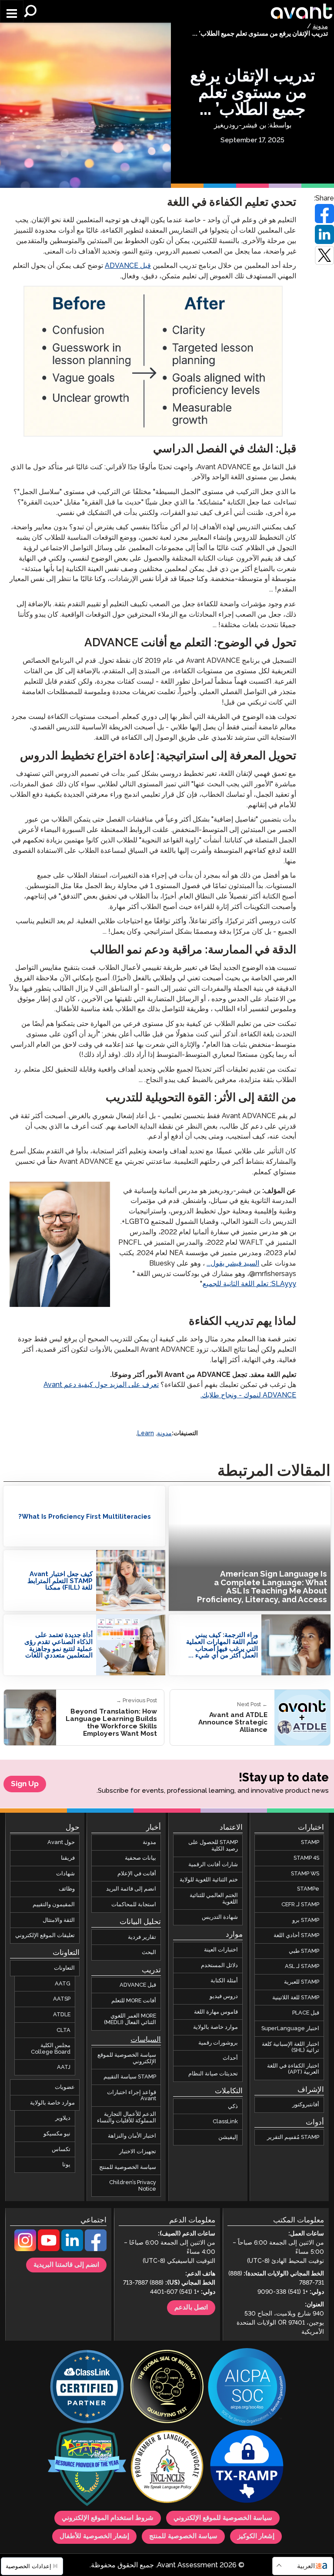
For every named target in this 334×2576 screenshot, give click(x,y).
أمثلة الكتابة (224, 1981)
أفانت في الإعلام (137, 1873)
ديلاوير (63, 2118)
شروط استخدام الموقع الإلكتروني (108, 2518)
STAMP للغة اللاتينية (296, 1997)
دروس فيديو (224, 1996)
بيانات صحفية (140, 1858)
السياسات (146, 2040)
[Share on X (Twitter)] (324, 255)
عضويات (65, 2087)
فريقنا (68, 1858)
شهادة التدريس (220, 1917)
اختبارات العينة (221, 1950)
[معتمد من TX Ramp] (247, 2467)
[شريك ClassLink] (87, 2387)
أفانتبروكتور (306, 2105)
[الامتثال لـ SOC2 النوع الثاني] (247, 2387)
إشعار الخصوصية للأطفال (94, 2536)
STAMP (310, 1842)
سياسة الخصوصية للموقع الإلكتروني (127, 2058)
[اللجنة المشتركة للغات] (167, 2467)
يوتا (66, 2165)
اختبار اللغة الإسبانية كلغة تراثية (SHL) (291, 2047)
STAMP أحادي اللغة (296, 1935)
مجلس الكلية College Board (51, 2049)
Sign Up (25, 1784)
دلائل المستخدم (219, 1965)
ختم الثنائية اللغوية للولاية (209, 1880)
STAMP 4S (306, 1858)
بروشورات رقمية (218, 2042)
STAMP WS (305, 1873)
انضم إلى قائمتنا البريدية (66, 2265)
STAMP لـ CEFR (300, 1904)
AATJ (64, 2067)
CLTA (63, 2030)
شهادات (65, 1873)
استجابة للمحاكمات (134, 1904)
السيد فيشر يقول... (233, 1264)
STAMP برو (306, 1920)
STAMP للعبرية (302, 1982)
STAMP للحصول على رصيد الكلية (213, 1846)
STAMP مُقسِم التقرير (293, 2137)
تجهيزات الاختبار (138, 2152)
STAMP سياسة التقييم (130, 2077)
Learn (146, 1433)
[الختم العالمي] (167, 2387)
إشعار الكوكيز (256, 2536)
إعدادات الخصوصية (29, 2566)
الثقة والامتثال (59, 1920)
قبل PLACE (306, 2013)
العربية (306, 2566)
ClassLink (225, 2122)
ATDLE (62, 2015)
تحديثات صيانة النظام (213, 2074)
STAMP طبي (304, 1951)
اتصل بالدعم (191, 2308)
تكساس (61, 2149)
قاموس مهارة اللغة (216, 2011)
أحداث (230, 2058)
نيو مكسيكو (57, 2134)
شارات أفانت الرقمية (213, 1864)
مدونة (320, 27)
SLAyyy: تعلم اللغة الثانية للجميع (249, 1284)
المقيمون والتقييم (54, 1904)
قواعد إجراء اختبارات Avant (132, 2095)
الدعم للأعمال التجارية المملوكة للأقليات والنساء (127, 2117)
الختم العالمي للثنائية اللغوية (214, 1899)
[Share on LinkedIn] (324, 234)
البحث (149, 1952)
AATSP (62, 1999)
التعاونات (64, 1968)
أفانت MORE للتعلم (134, 2001)
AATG (63, 1983)
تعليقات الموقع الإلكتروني (45, 1935)
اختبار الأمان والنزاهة (132, 2136)
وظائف (67, 1889)
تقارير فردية (142, 1937)
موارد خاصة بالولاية (215, 2027)
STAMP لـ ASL (302, 1966)
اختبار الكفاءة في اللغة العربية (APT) (293, 2069)
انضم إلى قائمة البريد (131, 1889)
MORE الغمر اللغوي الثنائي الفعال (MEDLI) (130, 2019)
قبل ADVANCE (128, 266)
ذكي (233, 2106)
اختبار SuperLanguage (290, 2028)
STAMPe (308, 1889)
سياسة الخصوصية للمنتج (128, 2167)
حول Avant (61, 1842)
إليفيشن (228, 2137)
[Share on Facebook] (324, 214)
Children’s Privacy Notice (133, 2186)
